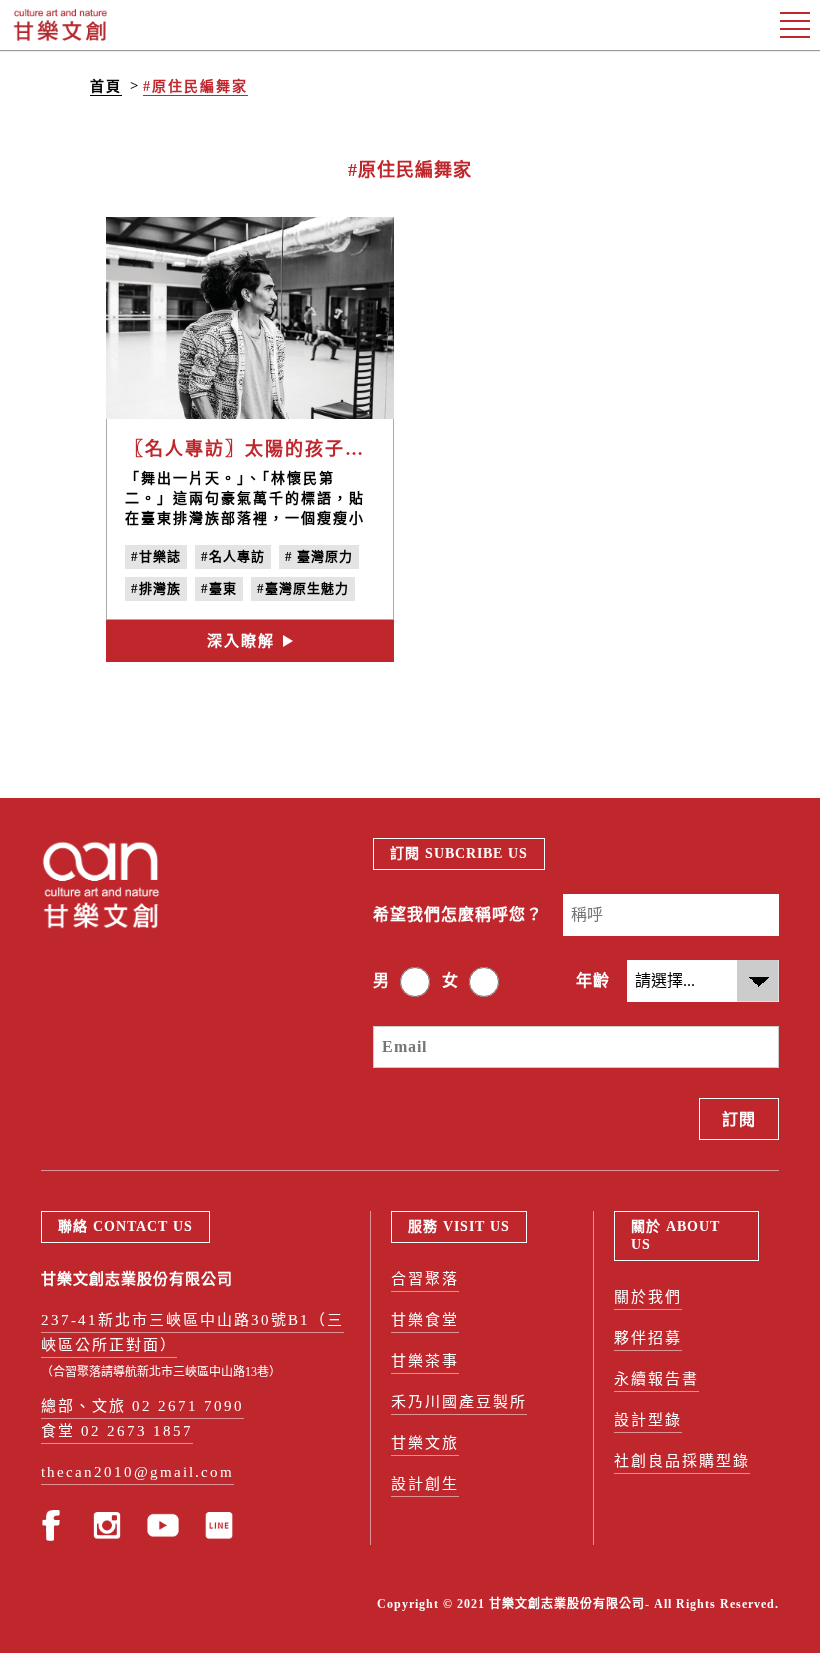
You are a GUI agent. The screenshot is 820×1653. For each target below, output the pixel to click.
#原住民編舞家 (195, 86)
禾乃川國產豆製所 (459, 1402)
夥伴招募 (648, 1338)
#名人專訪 (233, 556)
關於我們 (648, 1297)
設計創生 (425, 1484)
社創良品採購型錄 (682, 1461)
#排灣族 (156, 588)
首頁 (106, 86)
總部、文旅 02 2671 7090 (142, 1406)
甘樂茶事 (425, 1361)
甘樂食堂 (425, 1320)
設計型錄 (648, 1420)
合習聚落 (425, 1279)
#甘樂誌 (156, 556)
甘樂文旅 (425, 1443)
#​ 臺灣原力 (319, 556)
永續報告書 (656, 1379)
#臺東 (219, 588)
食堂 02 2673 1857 (117, 1431)
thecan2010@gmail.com (137, 1472)
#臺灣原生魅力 (303, 588)
